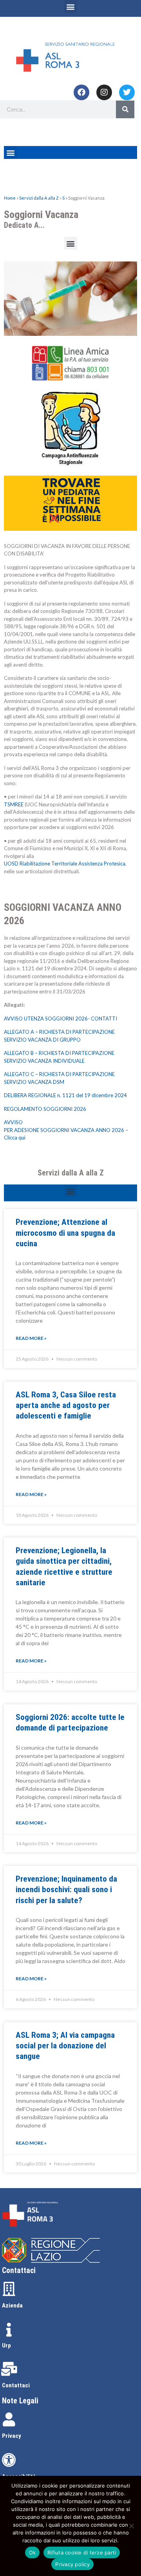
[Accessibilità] (9, 2460)
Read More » (31, 1338)
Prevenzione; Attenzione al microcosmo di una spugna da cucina (65, 1233)
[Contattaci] (9, 2369)
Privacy (12, 2436)
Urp (6, 2345)
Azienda (12, 2306)
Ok (33, 2553)
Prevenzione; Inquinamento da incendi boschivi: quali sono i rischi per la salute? (66, 1890)
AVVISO (13, 1122)
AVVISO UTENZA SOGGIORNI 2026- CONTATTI (61, 1019)
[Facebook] (81, 92)
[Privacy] (9, 2419)
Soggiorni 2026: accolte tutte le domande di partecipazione (70, 1722)
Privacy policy (72, 2564)
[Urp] (9, 2330)
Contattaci (16, 2385)
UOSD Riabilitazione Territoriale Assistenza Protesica (65, 863)
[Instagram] (104, 92)
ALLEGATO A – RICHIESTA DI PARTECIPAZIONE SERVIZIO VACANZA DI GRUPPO (59, 1036)
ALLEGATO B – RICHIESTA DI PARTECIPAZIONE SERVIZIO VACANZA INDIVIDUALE (59, 1057)
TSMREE (14, 804)
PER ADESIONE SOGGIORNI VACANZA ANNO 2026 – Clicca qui (66, 1134)
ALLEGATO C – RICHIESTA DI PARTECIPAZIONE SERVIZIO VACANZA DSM (59, 1078)
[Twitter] (127, 92)
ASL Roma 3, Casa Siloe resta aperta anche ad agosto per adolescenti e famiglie (66, 1405)
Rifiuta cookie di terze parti (82, 2553)
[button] (71, 6)
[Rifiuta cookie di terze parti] (131, 2526)
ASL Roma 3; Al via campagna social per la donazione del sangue (65, 2046)
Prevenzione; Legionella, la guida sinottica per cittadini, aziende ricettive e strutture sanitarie (64, 1567)
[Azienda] (9, 2289)
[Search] (125, 109)
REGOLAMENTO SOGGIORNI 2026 (45, 1109)
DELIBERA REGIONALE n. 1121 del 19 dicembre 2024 (65, 1095)
